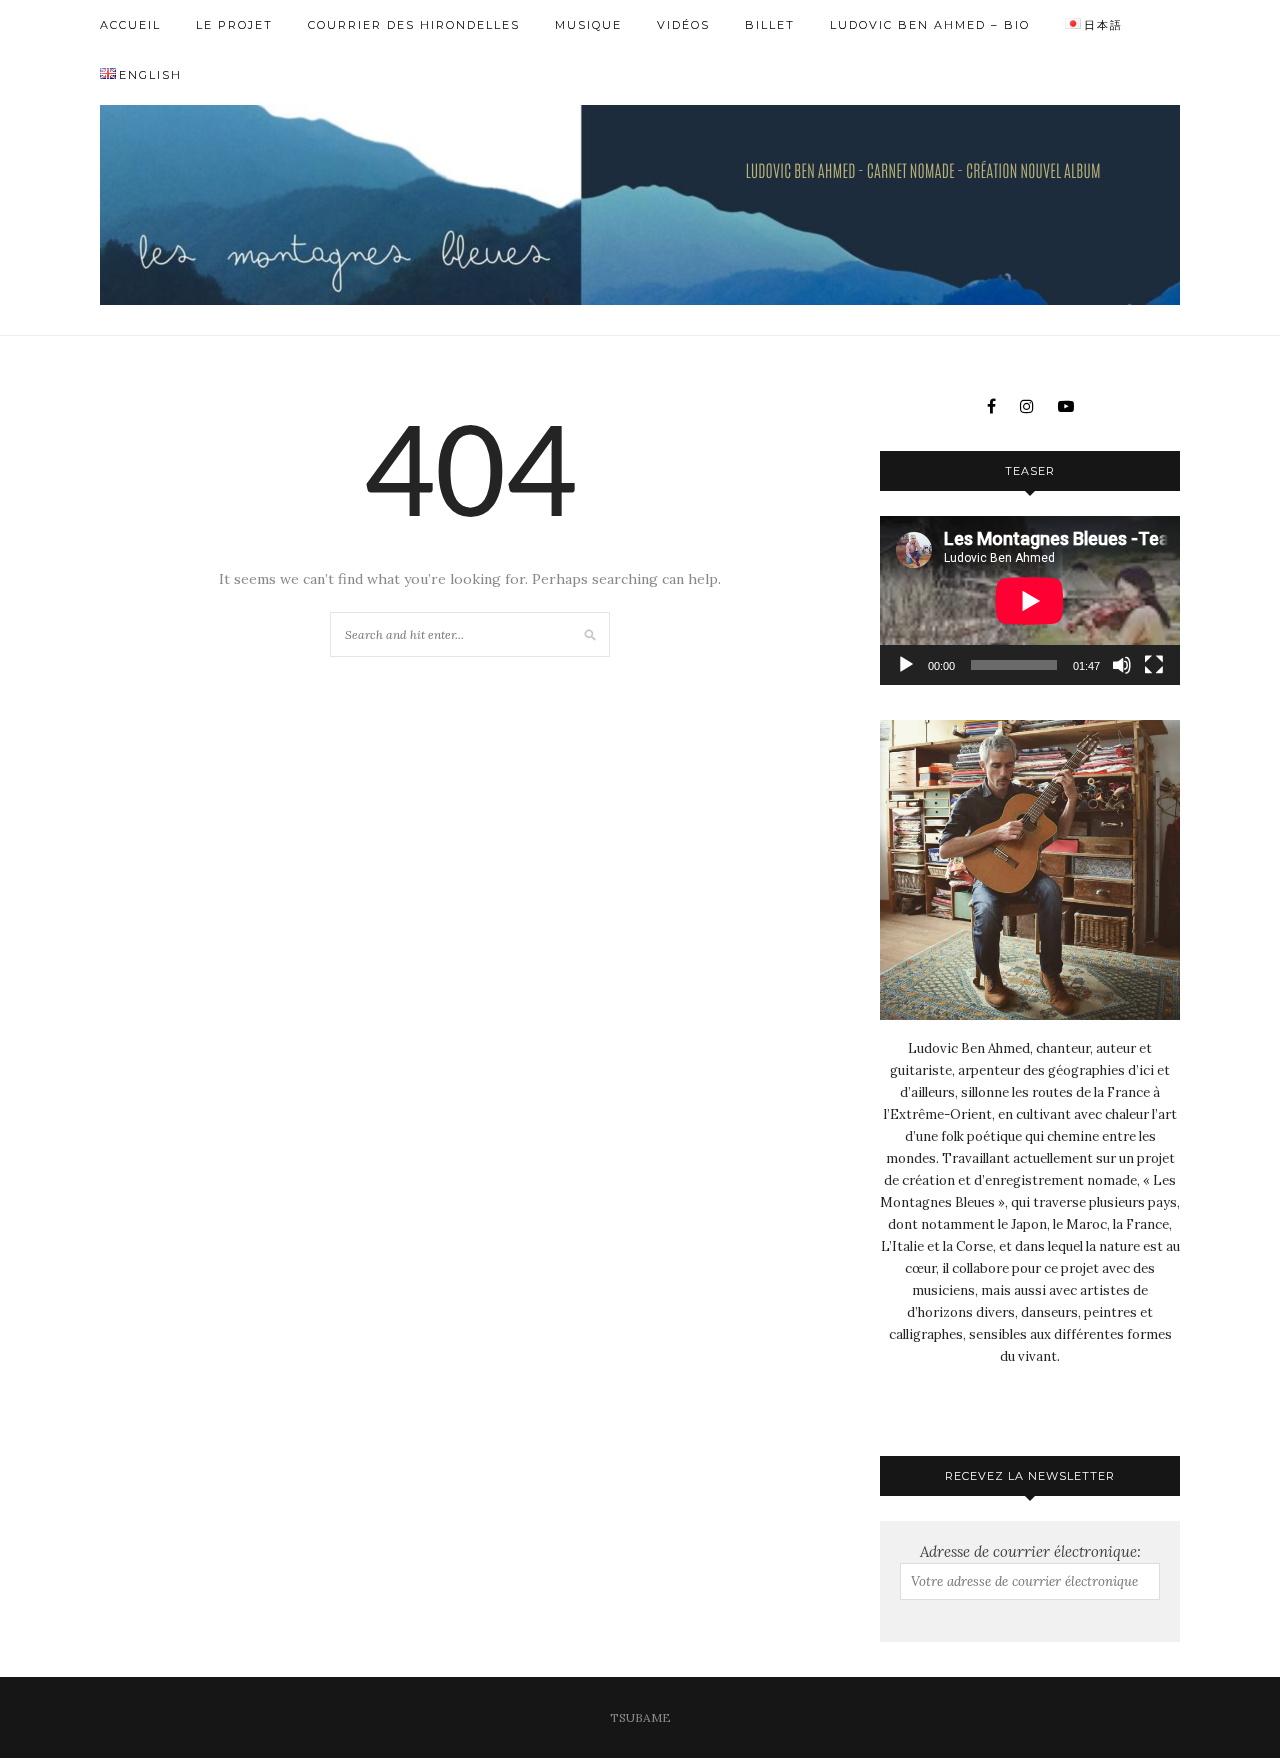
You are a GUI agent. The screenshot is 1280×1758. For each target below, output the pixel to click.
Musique (588, 25)
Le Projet (234, 25)
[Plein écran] (1154, 665)
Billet (770, 25)
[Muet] (1122, 665)
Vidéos (683, 25)
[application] (1030, 600)
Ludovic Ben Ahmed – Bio (930, 25)
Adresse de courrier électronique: (1030, 1551)
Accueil (130, 25)
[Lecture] (906, 665)
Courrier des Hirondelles (414, 25)
